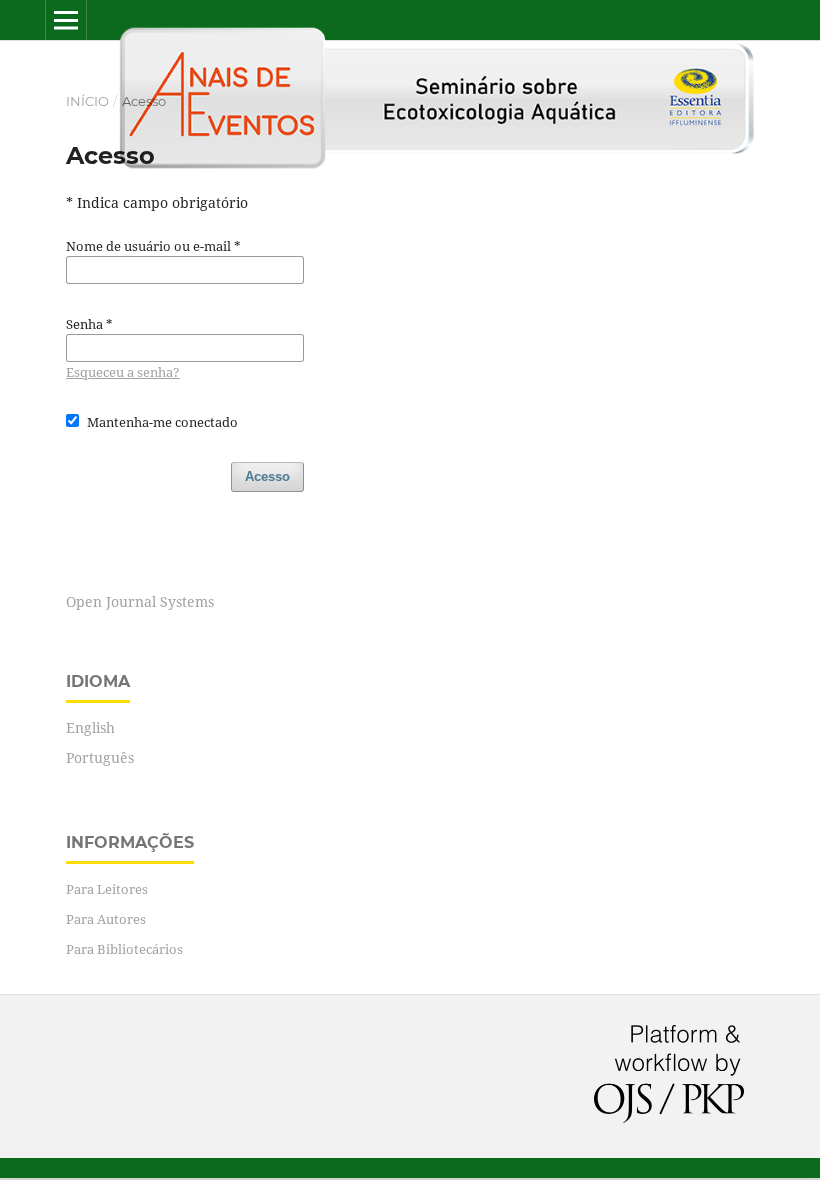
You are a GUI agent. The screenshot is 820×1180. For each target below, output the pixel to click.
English (90, 727)
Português (100, 757)
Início (87, 101)
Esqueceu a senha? (123, 372)
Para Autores (106, 919)
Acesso (267, 476)
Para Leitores (107, 889)
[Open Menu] (66, 20)
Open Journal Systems (140, 601)
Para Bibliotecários (124, 949)
